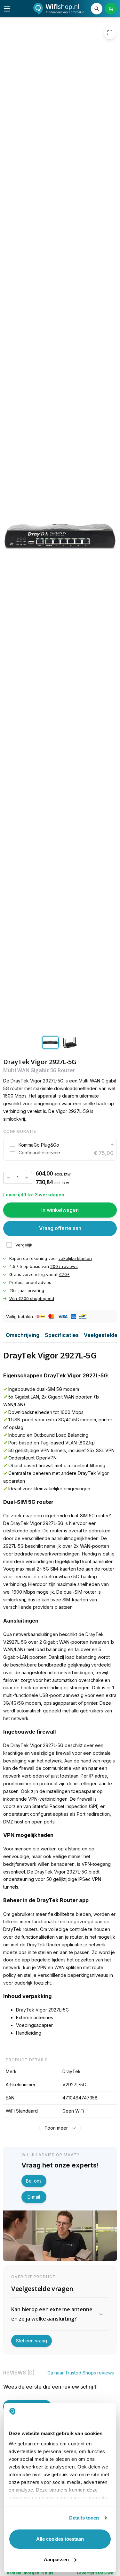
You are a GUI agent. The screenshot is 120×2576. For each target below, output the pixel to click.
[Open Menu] (7, 9)
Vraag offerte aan (60, 1228)
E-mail (34, 2197)
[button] (60, 1149)
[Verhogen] (27, 1178)
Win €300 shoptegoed (32, 1299)
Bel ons (34, 2181)
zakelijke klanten (75, 1258)
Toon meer (56, 2128)
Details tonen (84, 2518)
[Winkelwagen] (111, 9)
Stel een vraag (32, 2341)
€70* (64, 1274)
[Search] (97, 9)
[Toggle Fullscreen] (110, 33)
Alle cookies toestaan (60, 2539)
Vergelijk (24, 1245)
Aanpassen (56, 2559)
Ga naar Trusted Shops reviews (81, 2373)
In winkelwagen (60, 1210)
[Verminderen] (9, 1178)
